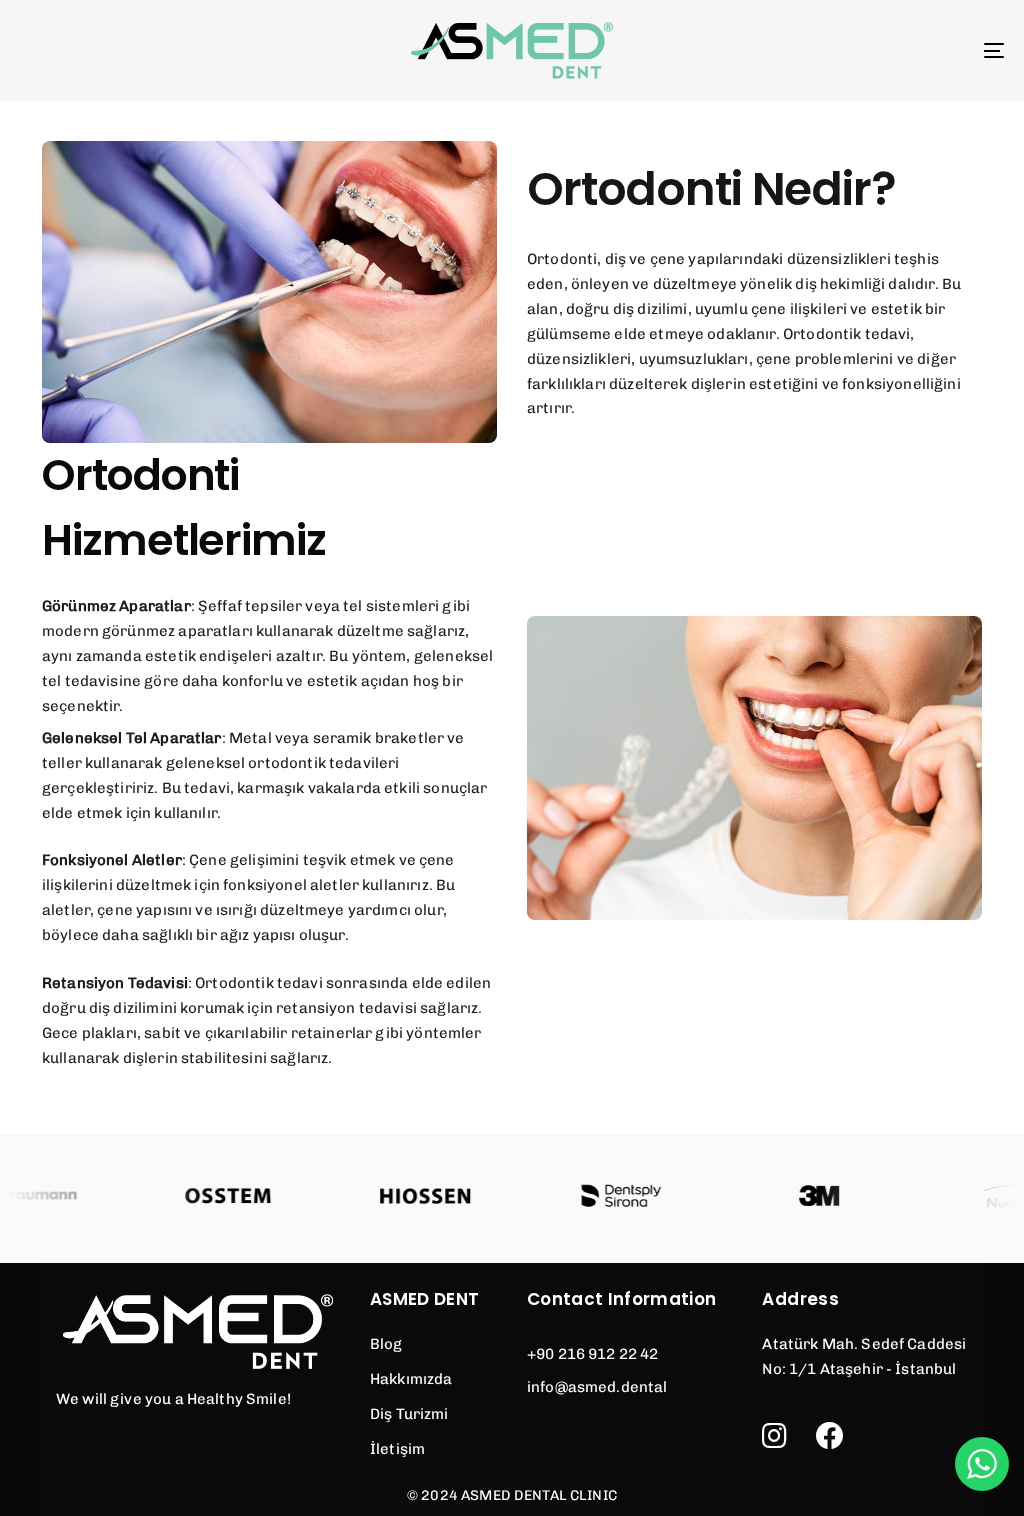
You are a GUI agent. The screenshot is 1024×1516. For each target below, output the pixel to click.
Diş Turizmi (409, 1414)
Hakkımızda (411, 1379)
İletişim (397, 1449)
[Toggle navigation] (840, 50)
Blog (386, 1344)
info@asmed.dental (597, 1387)
